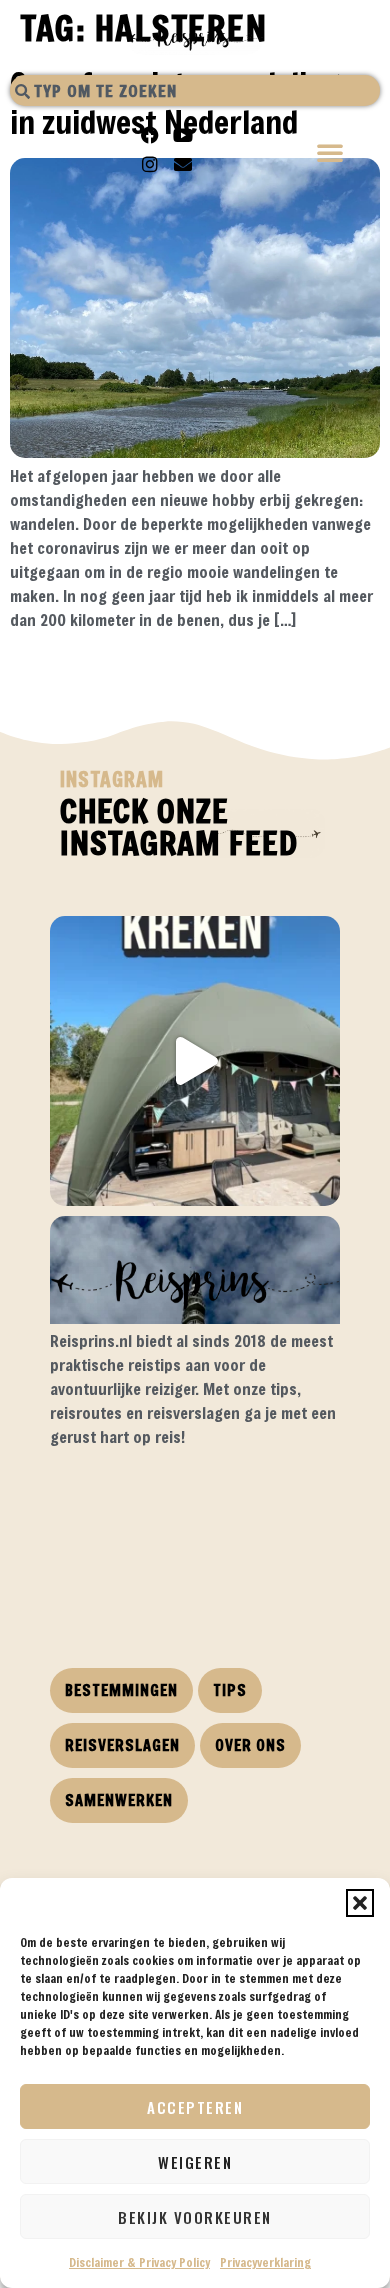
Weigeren (195, 2162)
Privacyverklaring (265, 2262)
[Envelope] (183, 164)
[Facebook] (150, 135)
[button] (360, 1903)
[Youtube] (183, 135)
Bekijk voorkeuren (195, 2217)
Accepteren (195, 2107)
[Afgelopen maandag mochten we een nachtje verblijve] (195, 1061)
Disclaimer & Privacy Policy (139, 2262)
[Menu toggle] (331, 154)
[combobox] (195, 90)
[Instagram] (150, 164)
